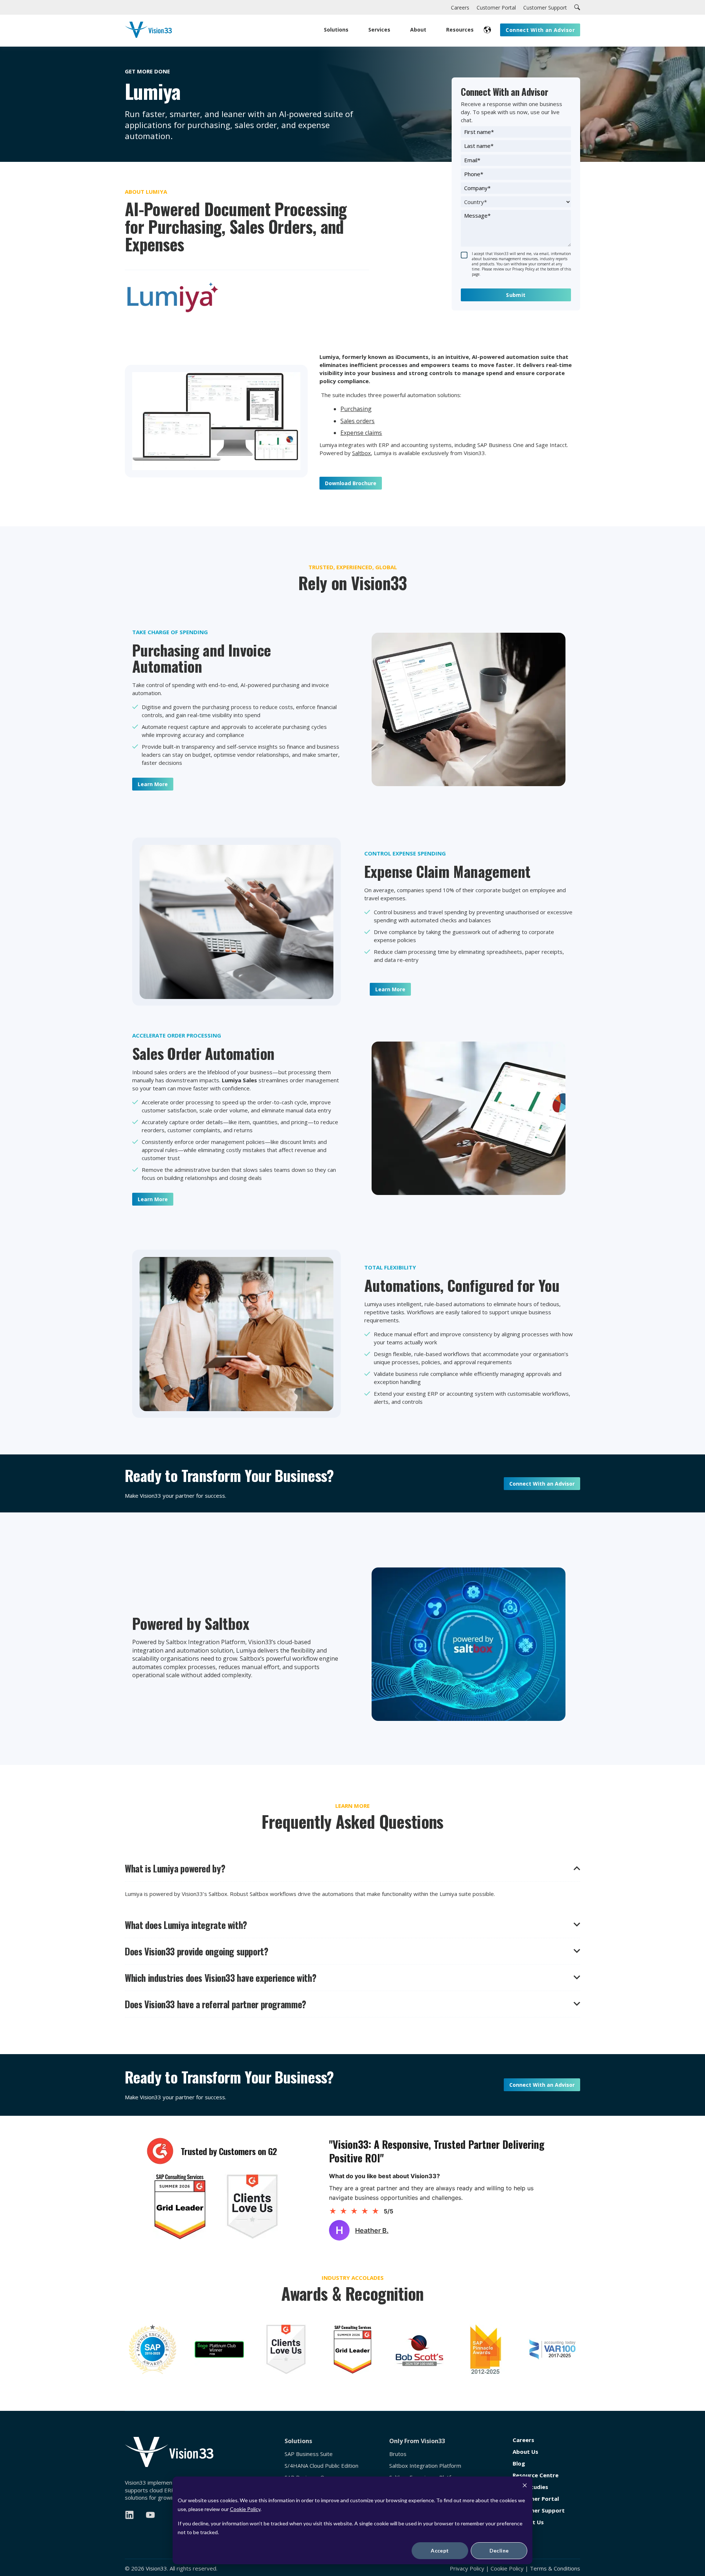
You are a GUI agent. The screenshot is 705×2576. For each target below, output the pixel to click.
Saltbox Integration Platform (425, 2466)
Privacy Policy (467, 2568)
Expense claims (361, 433)
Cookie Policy (245, 2509)
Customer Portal (536, 2499)
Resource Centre (536, 2475)
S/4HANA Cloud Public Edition (321, 2466)
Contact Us (528, 2522)
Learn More (153, 784)
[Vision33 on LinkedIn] (129, 2515)
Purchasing (356, 409)
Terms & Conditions (555, 2568)
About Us (525, 2452)
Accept (440, 2550)
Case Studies (530, 2487)
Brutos (398, 2454)
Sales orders (357, 421)
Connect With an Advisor (542, 1484)
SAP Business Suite (309, 2454)
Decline (499, 2550)
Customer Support (539, 2510)
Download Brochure (351, 483)
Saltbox (361, 453)
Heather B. (372, 2230)
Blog (519, 2464)
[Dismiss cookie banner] (525, 2486)
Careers (523, 2440)
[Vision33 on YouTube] (150, 2515)
